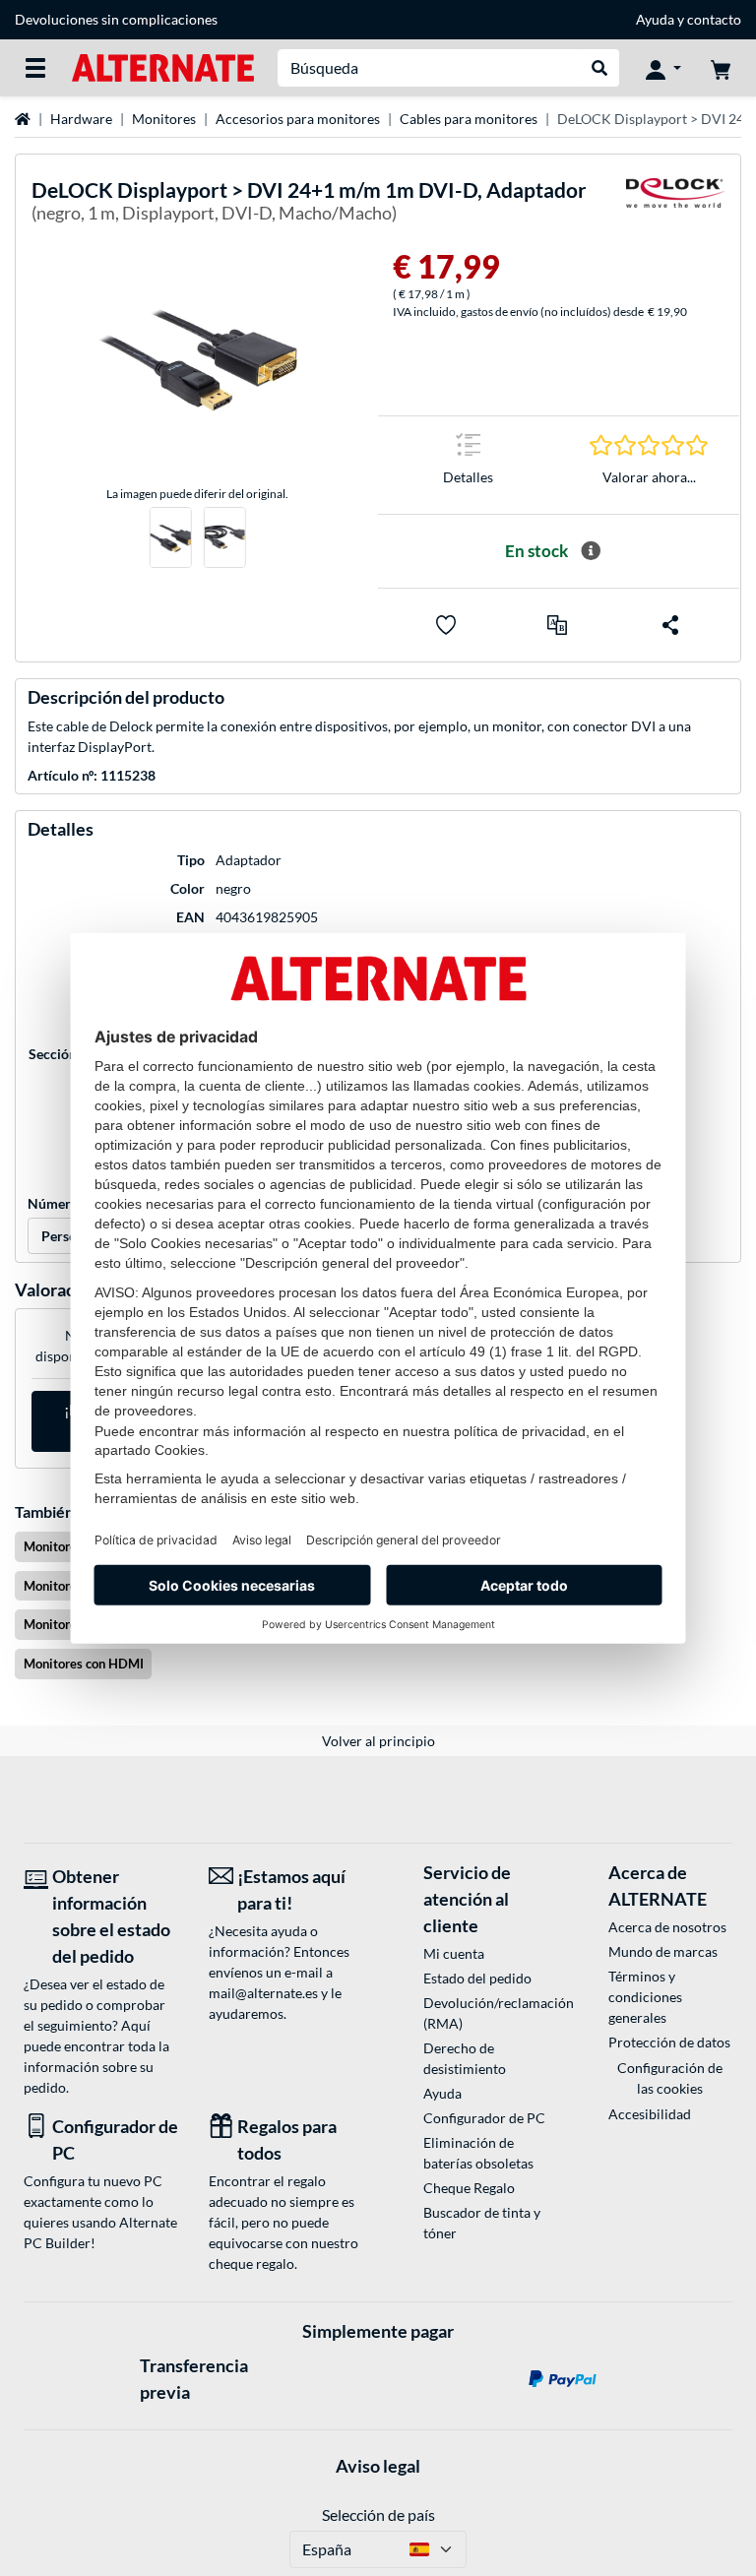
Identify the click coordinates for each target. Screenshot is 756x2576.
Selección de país (378, 2514)
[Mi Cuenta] (663, 68)
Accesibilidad (650, 2114)
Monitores (164, 119)
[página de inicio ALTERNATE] (163, 66)
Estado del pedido (477, 1978)
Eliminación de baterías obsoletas (478, 2153)
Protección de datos (669, 2042)
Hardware (81, 119)
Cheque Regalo (469, 2188)
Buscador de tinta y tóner (482, 2223)
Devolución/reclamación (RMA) (485, 2013)
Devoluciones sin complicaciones (116, 19)
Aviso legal (378, 2466)
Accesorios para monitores (298, 119)
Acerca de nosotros (667, 1927)
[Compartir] (670, 625)
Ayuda (655, 19)
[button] (557, 625)
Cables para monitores (469, 119)
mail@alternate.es (263, 1993)
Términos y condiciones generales (645, 1997)
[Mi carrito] (721, 68)
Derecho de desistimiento (465, 2058)
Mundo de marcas (663, 1951)
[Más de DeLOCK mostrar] (675, 205)
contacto (714, 19)
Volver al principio (378, 1741)
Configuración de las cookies (670, 2078)
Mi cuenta (454, 1953)
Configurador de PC (484, 2118)
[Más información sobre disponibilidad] (591, 551)
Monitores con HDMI (84, 1664)
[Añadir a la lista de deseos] (446, 625)
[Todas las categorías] (35, 68)
